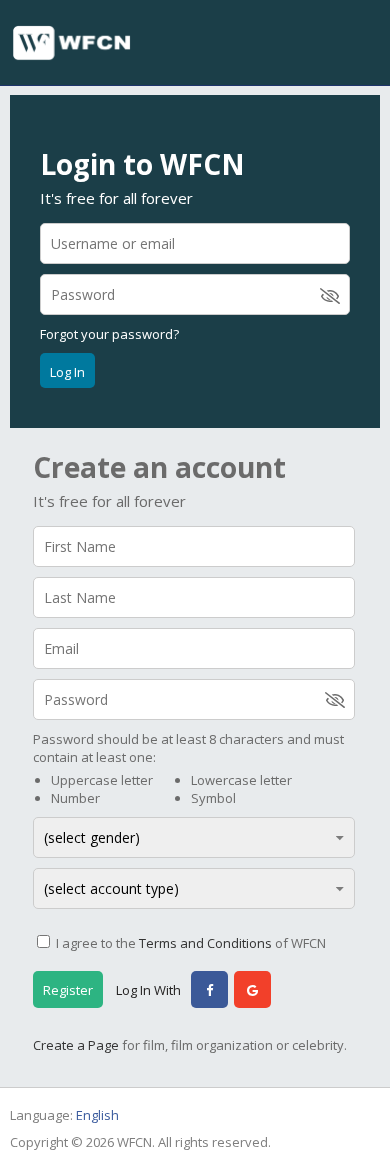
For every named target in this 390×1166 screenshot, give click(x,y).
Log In (67, 372)
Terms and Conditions (205, 943)
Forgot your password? (109, 334)
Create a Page (76, 1045)
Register (68, 990)
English (97, 1115)
